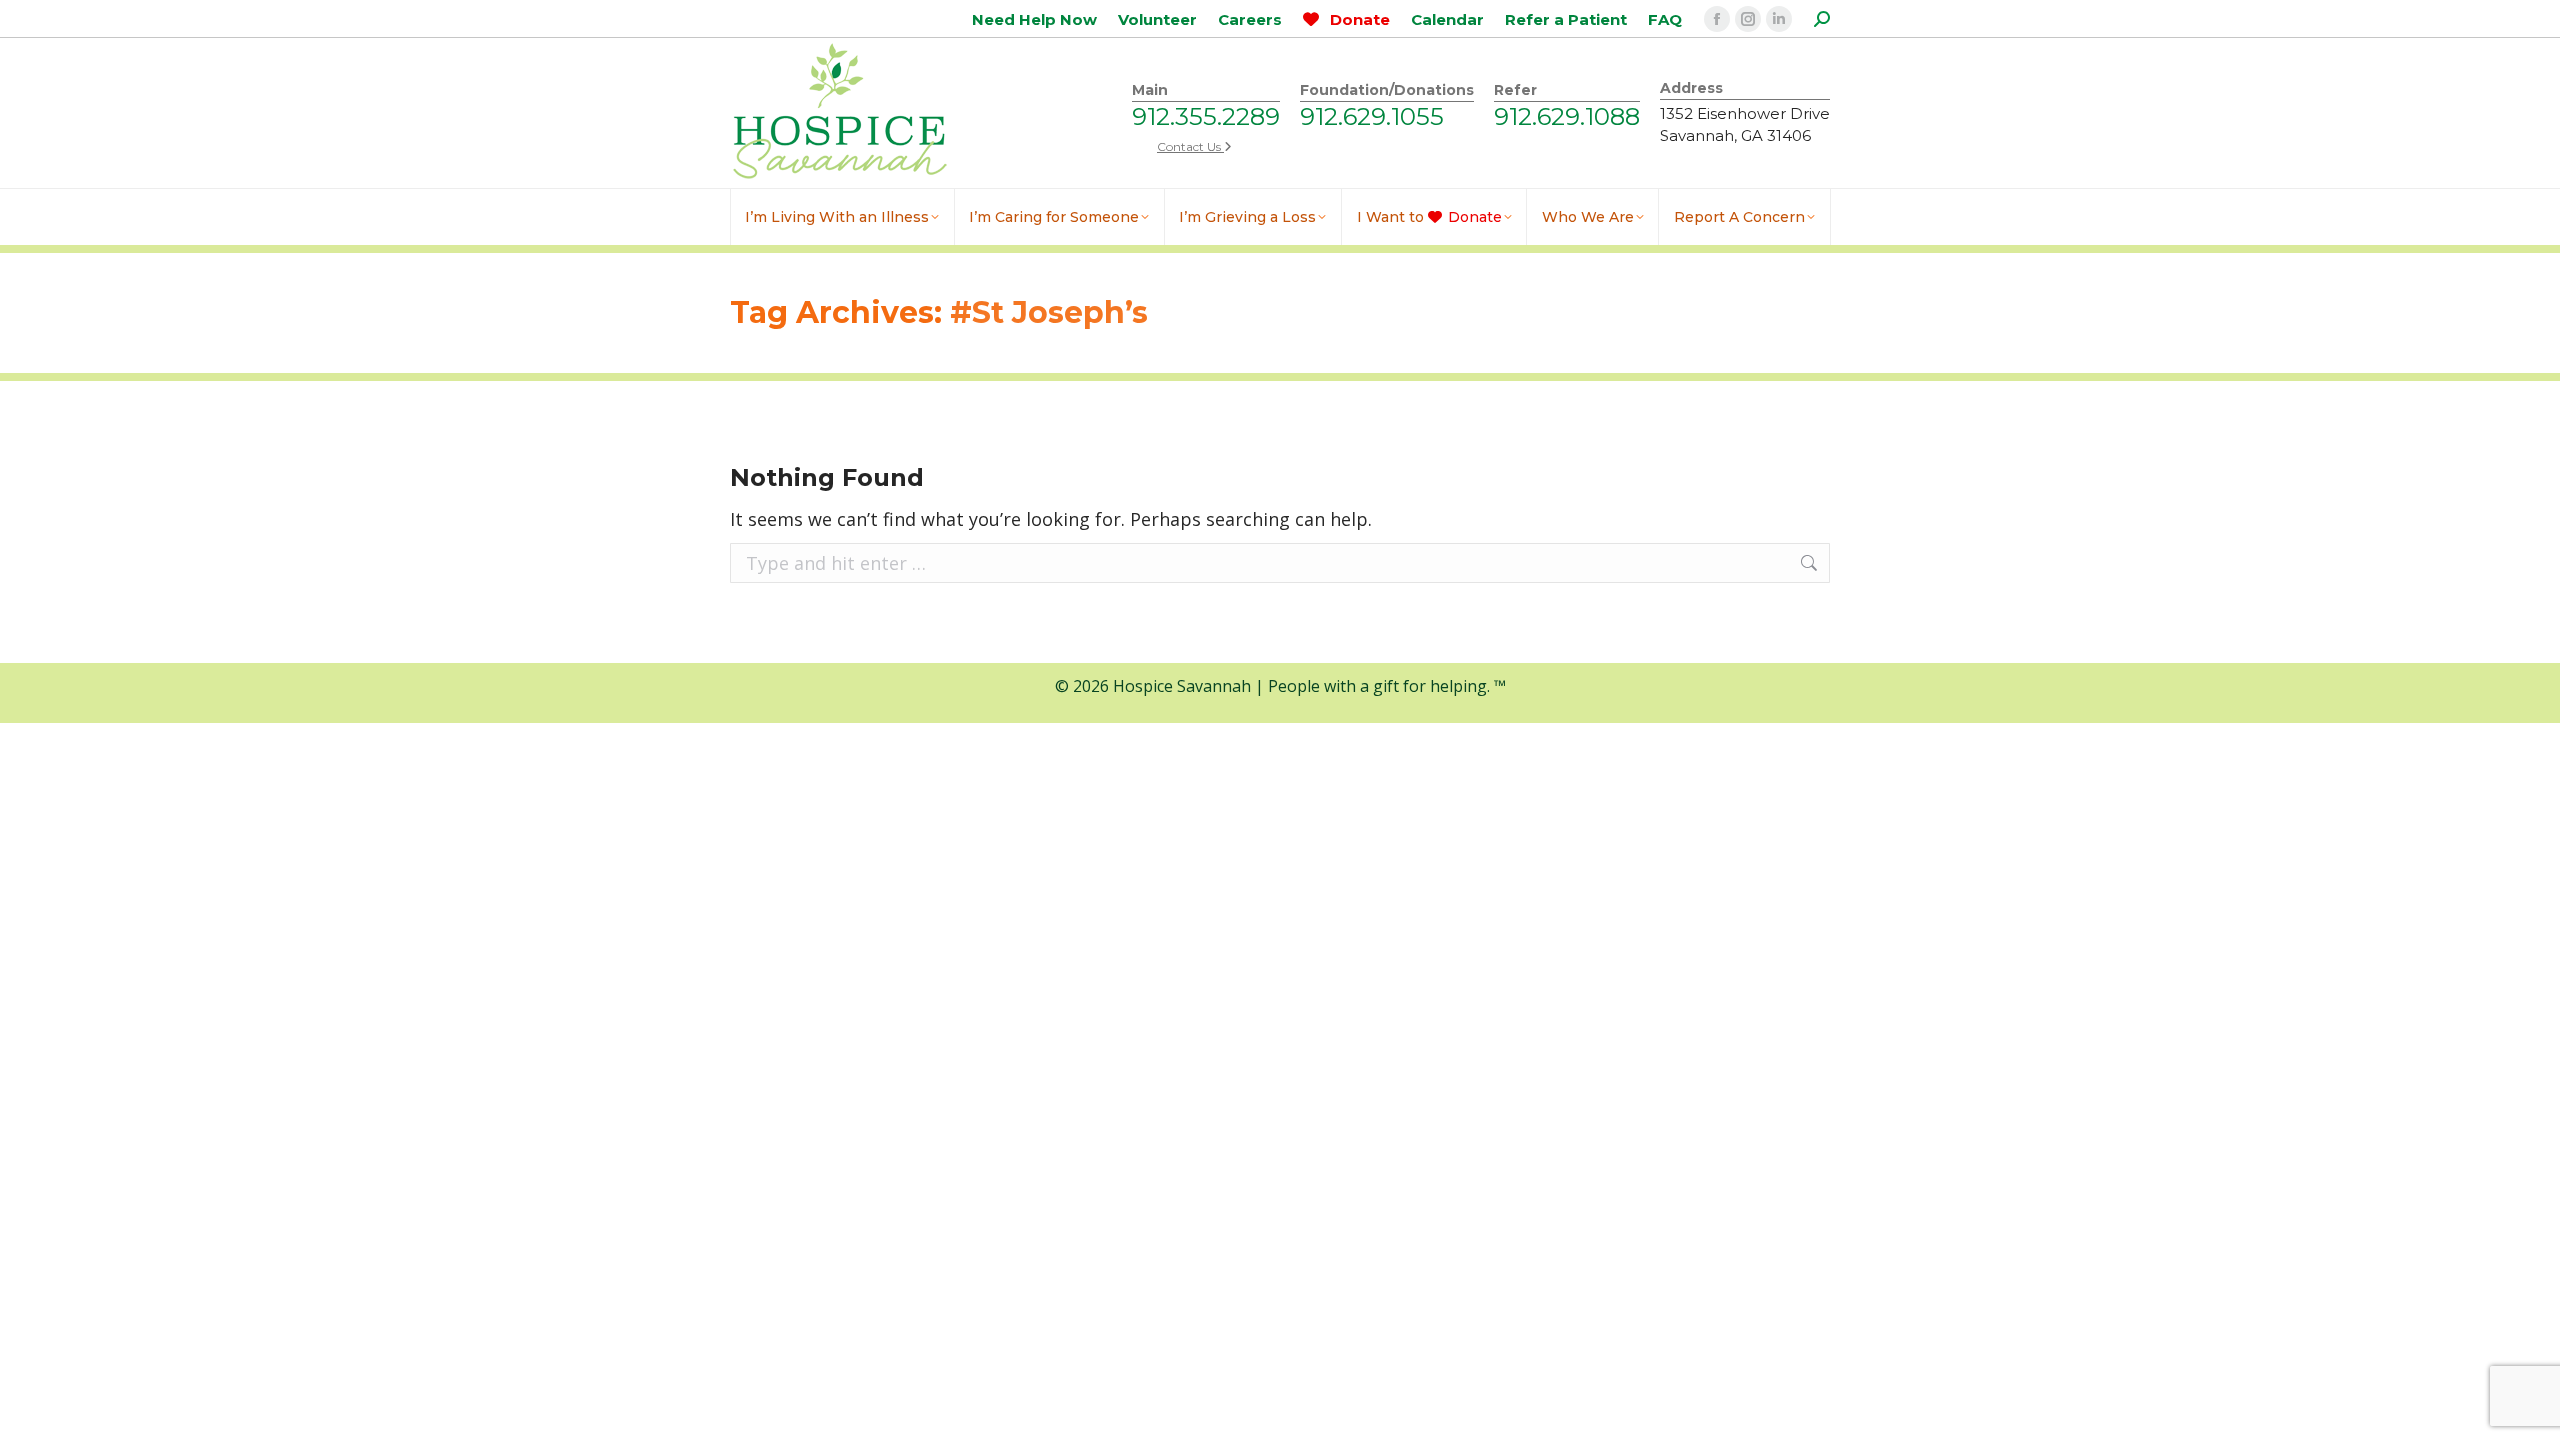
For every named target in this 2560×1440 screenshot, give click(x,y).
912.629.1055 (1372, 116)
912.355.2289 (1206, 116)
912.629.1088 (1567, 116)
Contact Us (1190, 146)
